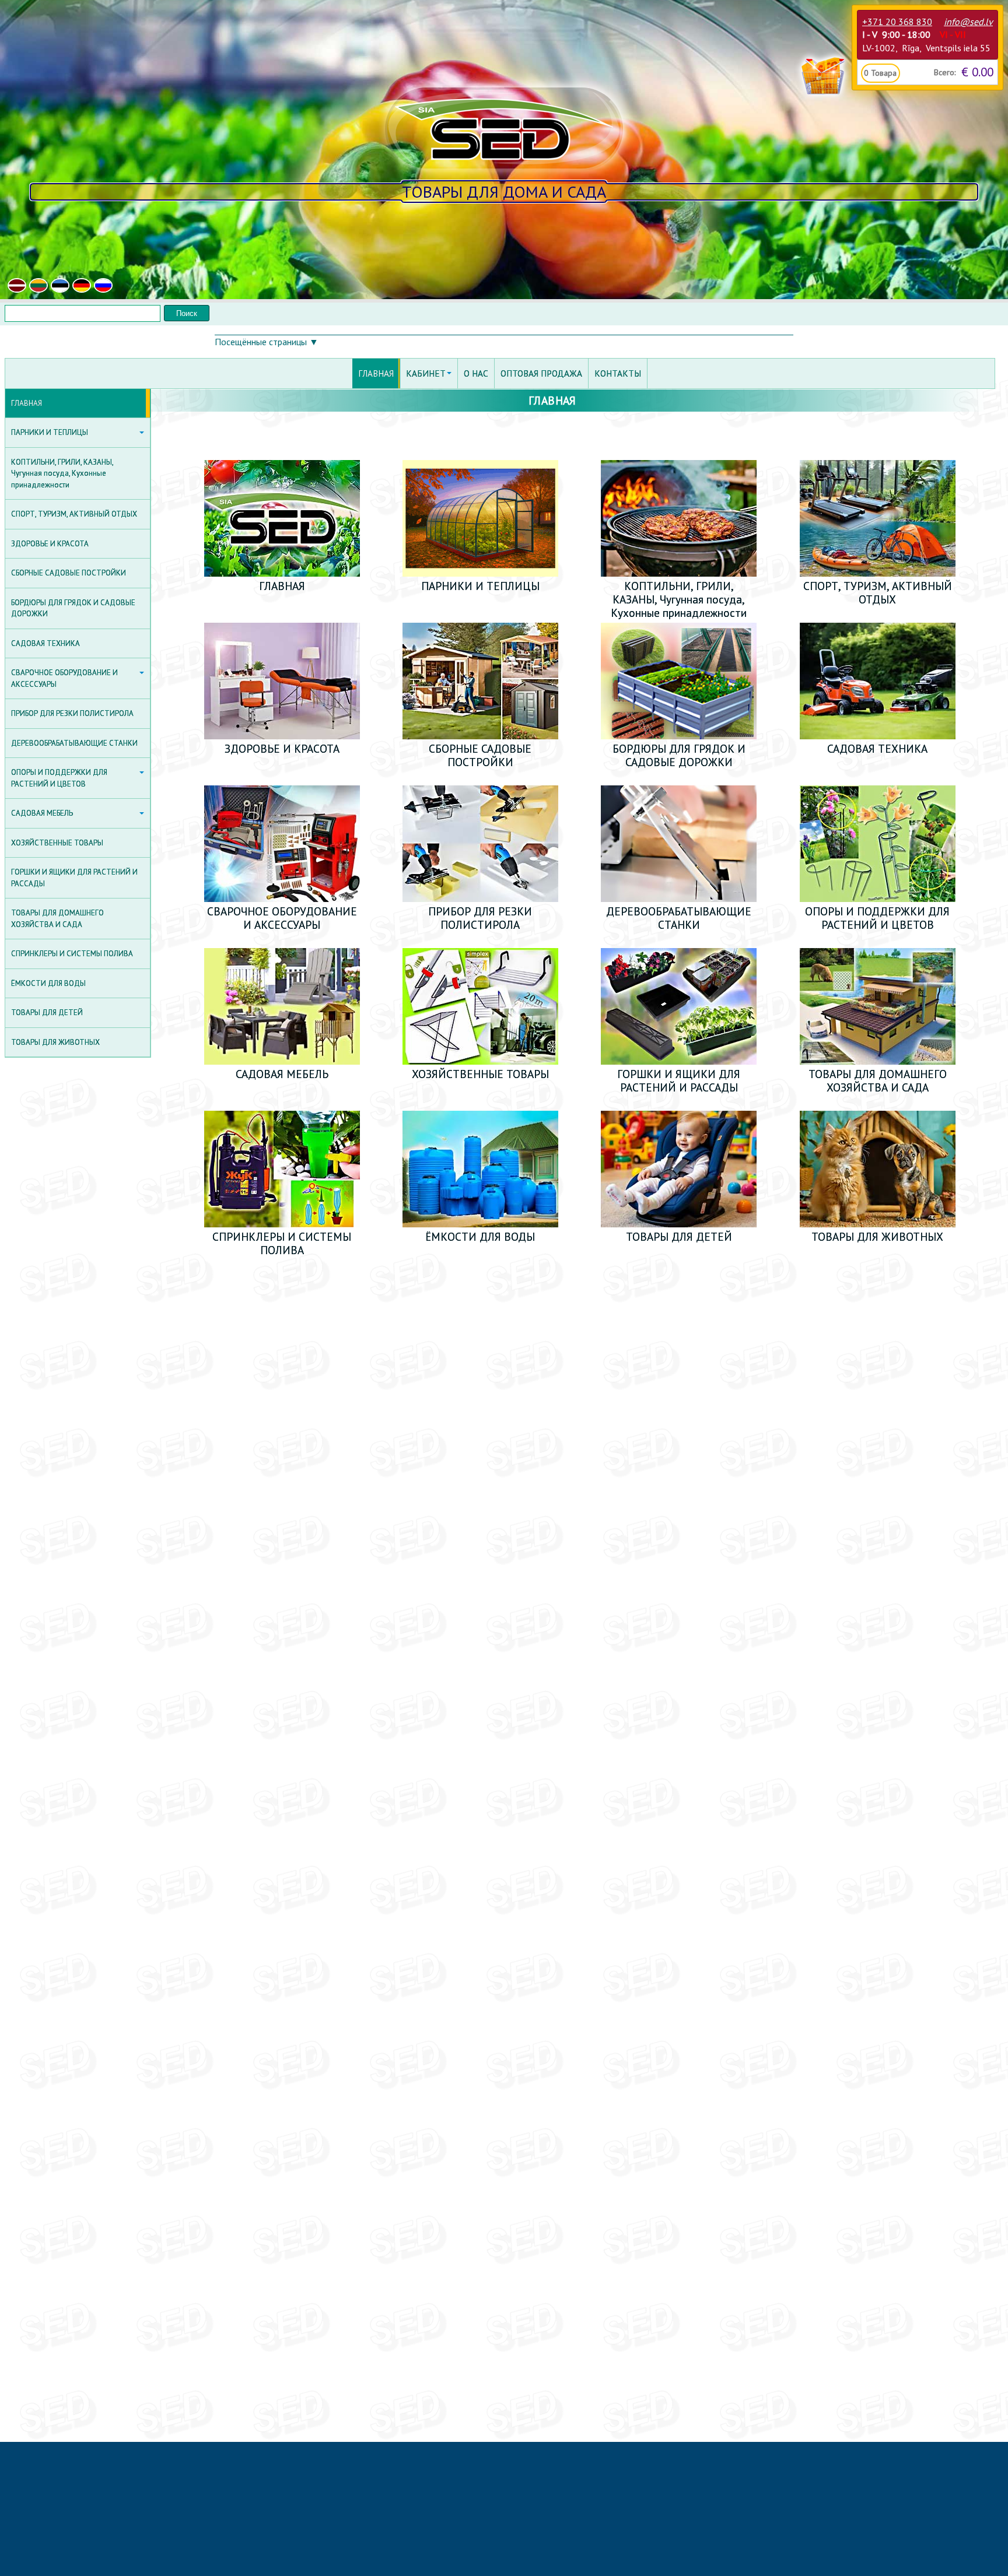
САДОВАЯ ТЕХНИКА (45, 643)
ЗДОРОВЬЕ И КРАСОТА (50, 544)
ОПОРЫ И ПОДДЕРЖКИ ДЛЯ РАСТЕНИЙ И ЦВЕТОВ (59, 778)
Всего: (945, 72)
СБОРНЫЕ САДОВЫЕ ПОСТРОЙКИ (69, 573)
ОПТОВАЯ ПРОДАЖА (541, 373)
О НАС (476, 373)
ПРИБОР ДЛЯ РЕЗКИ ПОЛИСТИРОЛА (72, 713)
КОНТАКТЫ (618, 373)
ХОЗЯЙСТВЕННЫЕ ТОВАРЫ (57, 843)
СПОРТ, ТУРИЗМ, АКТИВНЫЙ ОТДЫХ (74, 514)
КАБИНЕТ (426, 373)
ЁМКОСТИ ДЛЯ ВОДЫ (48, 983)
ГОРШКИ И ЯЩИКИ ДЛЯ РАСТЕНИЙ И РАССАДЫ (74, 878)
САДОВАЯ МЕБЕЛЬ (42, 813)
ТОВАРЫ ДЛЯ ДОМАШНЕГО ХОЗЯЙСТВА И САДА (57, 919)
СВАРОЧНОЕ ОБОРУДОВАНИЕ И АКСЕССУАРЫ (64, 678)
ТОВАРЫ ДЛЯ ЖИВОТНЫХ (55, 1042)
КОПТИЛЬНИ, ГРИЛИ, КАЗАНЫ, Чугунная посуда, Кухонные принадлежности (62, 473)
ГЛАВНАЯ (27, 403)
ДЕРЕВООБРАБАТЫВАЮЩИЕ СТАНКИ (74, 743)
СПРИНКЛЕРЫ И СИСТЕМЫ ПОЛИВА (72, 954)
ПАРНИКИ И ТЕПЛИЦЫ (50, 432)
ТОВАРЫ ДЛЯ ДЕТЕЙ (47, 1012)
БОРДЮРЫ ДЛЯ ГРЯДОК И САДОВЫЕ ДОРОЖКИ (73, 608)
